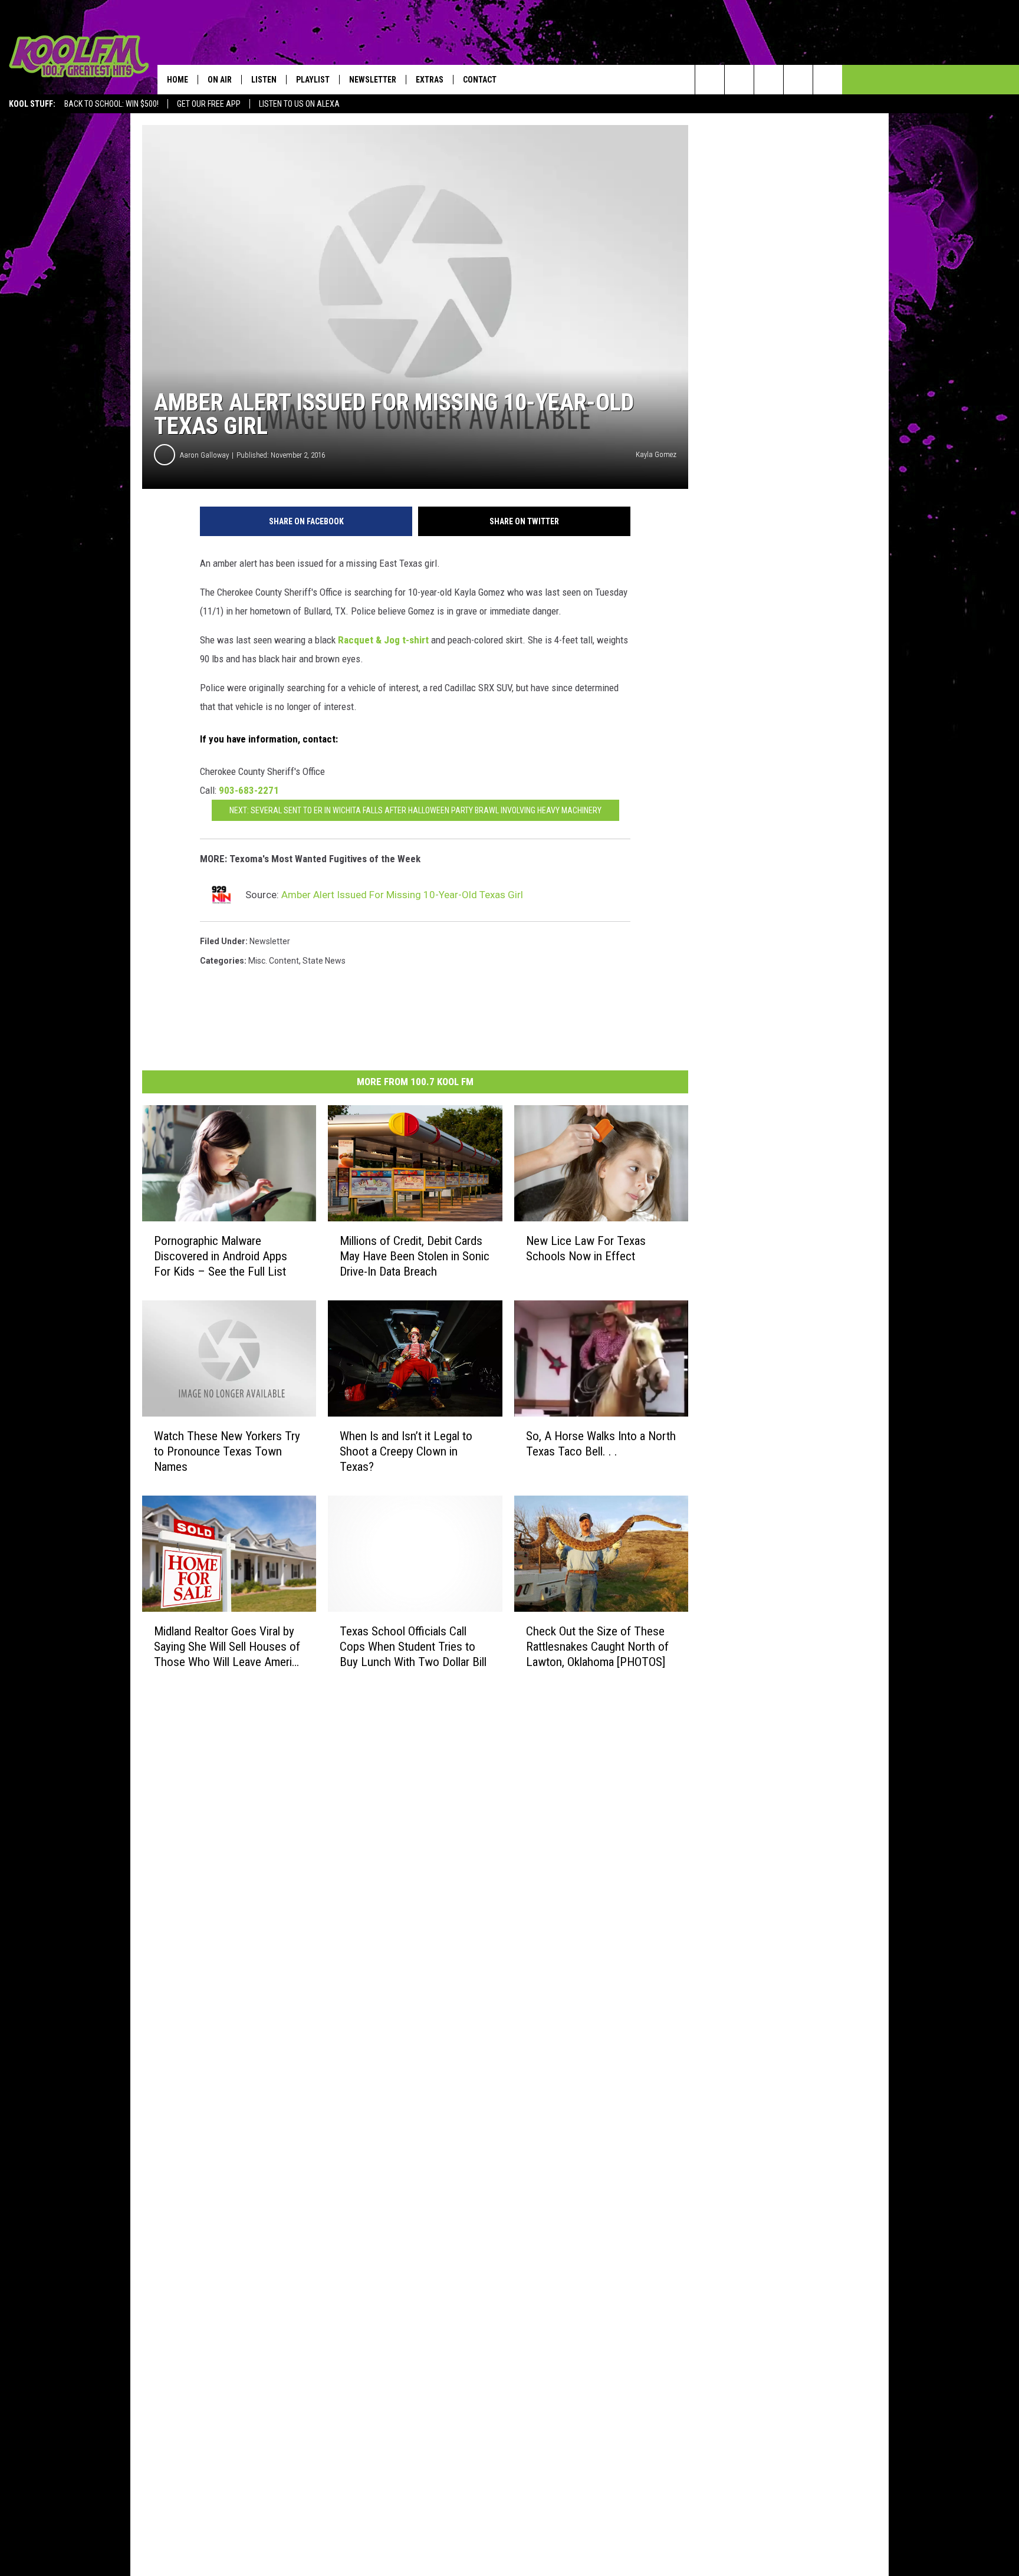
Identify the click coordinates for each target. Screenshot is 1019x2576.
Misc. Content (274, 961)
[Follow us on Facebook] (769, 80)
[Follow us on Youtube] (828, 80)
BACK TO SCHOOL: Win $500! (111, 104)
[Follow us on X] (798, 80)
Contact (480, 80)
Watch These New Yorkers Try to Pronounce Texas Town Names (227, 1451)
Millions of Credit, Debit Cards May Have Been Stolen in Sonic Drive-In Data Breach (415, 1256)
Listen (264, 80)
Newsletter (373, 80)
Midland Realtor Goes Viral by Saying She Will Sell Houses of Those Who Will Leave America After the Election (229, 1646)
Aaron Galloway (204, 455)
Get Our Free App (209, 104)
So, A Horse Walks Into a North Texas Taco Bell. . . (601, 1443)
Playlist (313, 80)
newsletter (270, 941)
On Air (220, 80)
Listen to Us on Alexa (299, 104)
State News (324, 961)
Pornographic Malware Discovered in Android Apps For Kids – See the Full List (221, 1256)
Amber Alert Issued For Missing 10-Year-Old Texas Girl (402, 895)
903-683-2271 (249, 790)
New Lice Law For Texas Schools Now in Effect (586, 1248)
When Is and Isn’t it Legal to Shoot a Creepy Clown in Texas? (406, 1451)
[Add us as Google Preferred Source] (739, 80)
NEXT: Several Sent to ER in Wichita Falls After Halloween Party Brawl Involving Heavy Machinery (415, 810)
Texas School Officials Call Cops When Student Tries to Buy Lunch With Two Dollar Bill (413, 1646)
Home (177, 80)
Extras (430, 80)
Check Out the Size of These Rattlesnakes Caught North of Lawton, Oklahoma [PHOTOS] (597, 1646)
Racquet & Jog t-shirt (384, 640)
